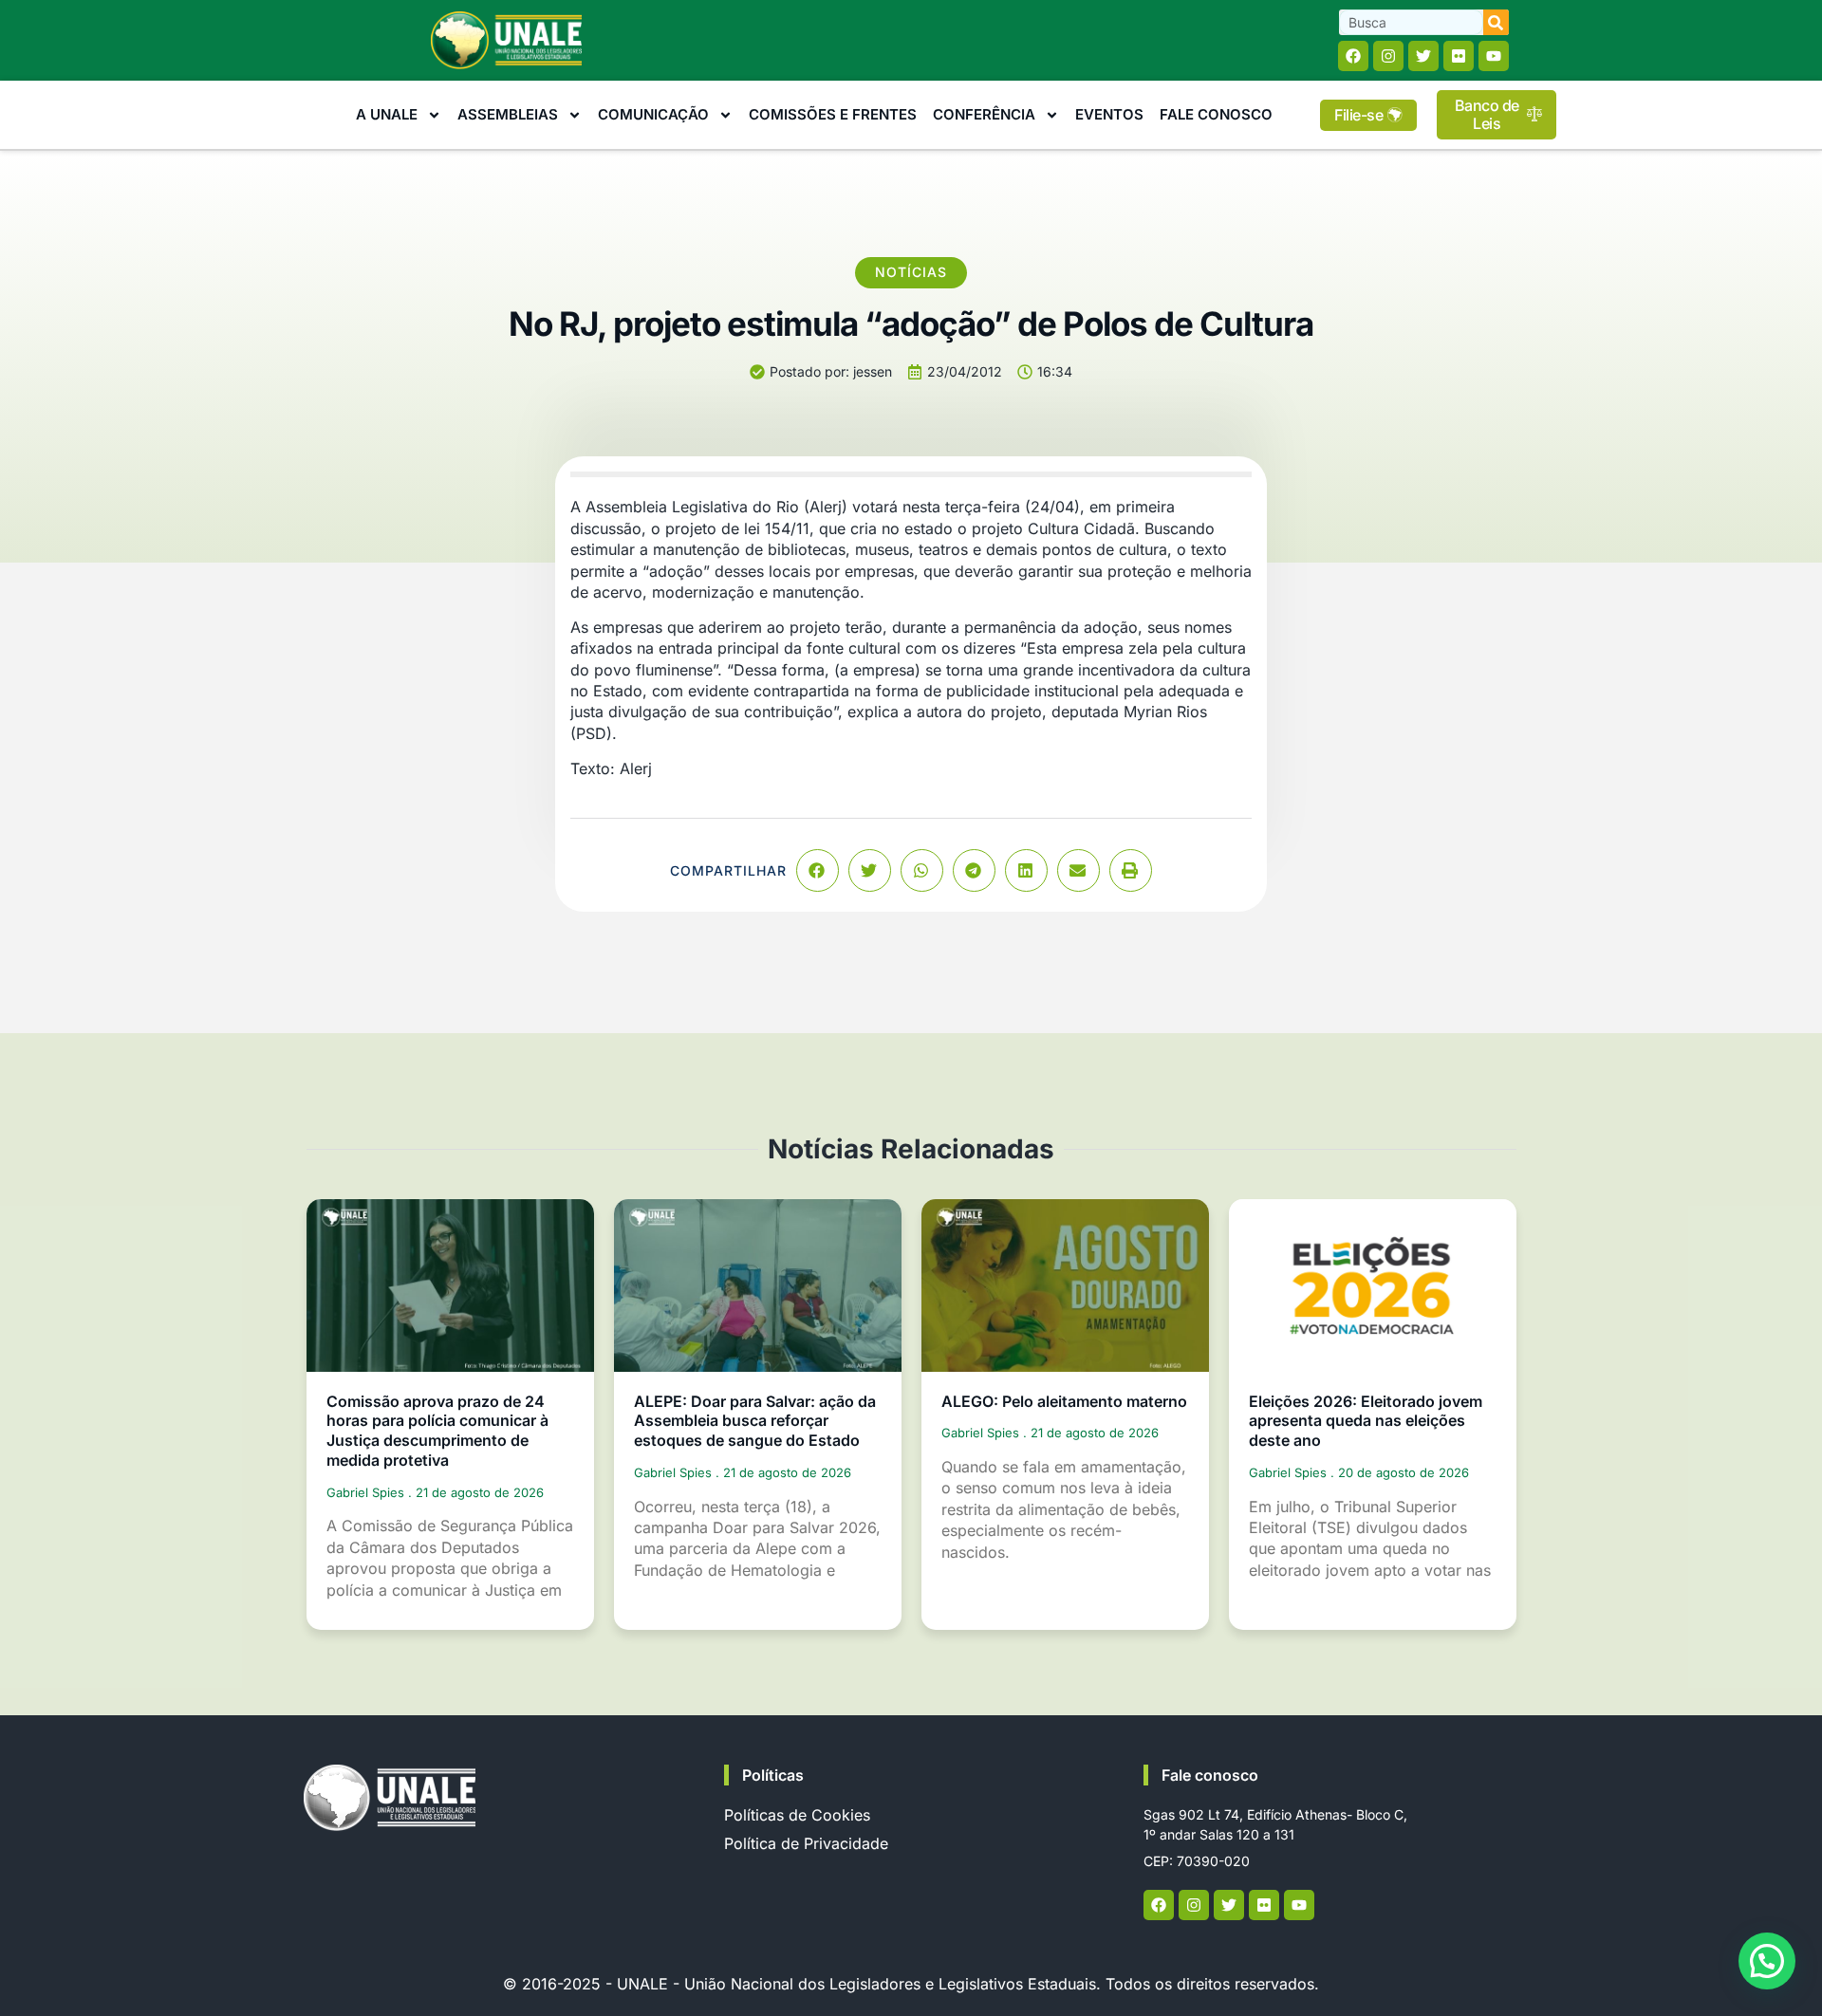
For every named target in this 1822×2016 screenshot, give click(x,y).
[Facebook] (1353, 56)
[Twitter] (1423, 56)
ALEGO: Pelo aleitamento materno (1064, 1401)
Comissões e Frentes (833, 114)
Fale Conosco (1216, 114)
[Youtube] (1494, 56)
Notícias (911, 272)
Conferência (984, 114)
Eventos (1109, 114)
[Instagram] (1388, 56)
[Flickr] (1459, 56)
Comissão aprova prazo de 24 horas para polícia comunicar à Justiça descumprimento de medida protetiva (437, 1431)
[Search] (1496, 22)
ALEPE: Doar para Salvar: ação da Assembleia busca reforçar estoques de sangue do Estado (755, 1421)
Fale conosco (1210, 1775)
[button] (818, 870)
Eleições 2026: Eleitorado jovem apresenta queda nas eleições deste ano (1366, 1421)
